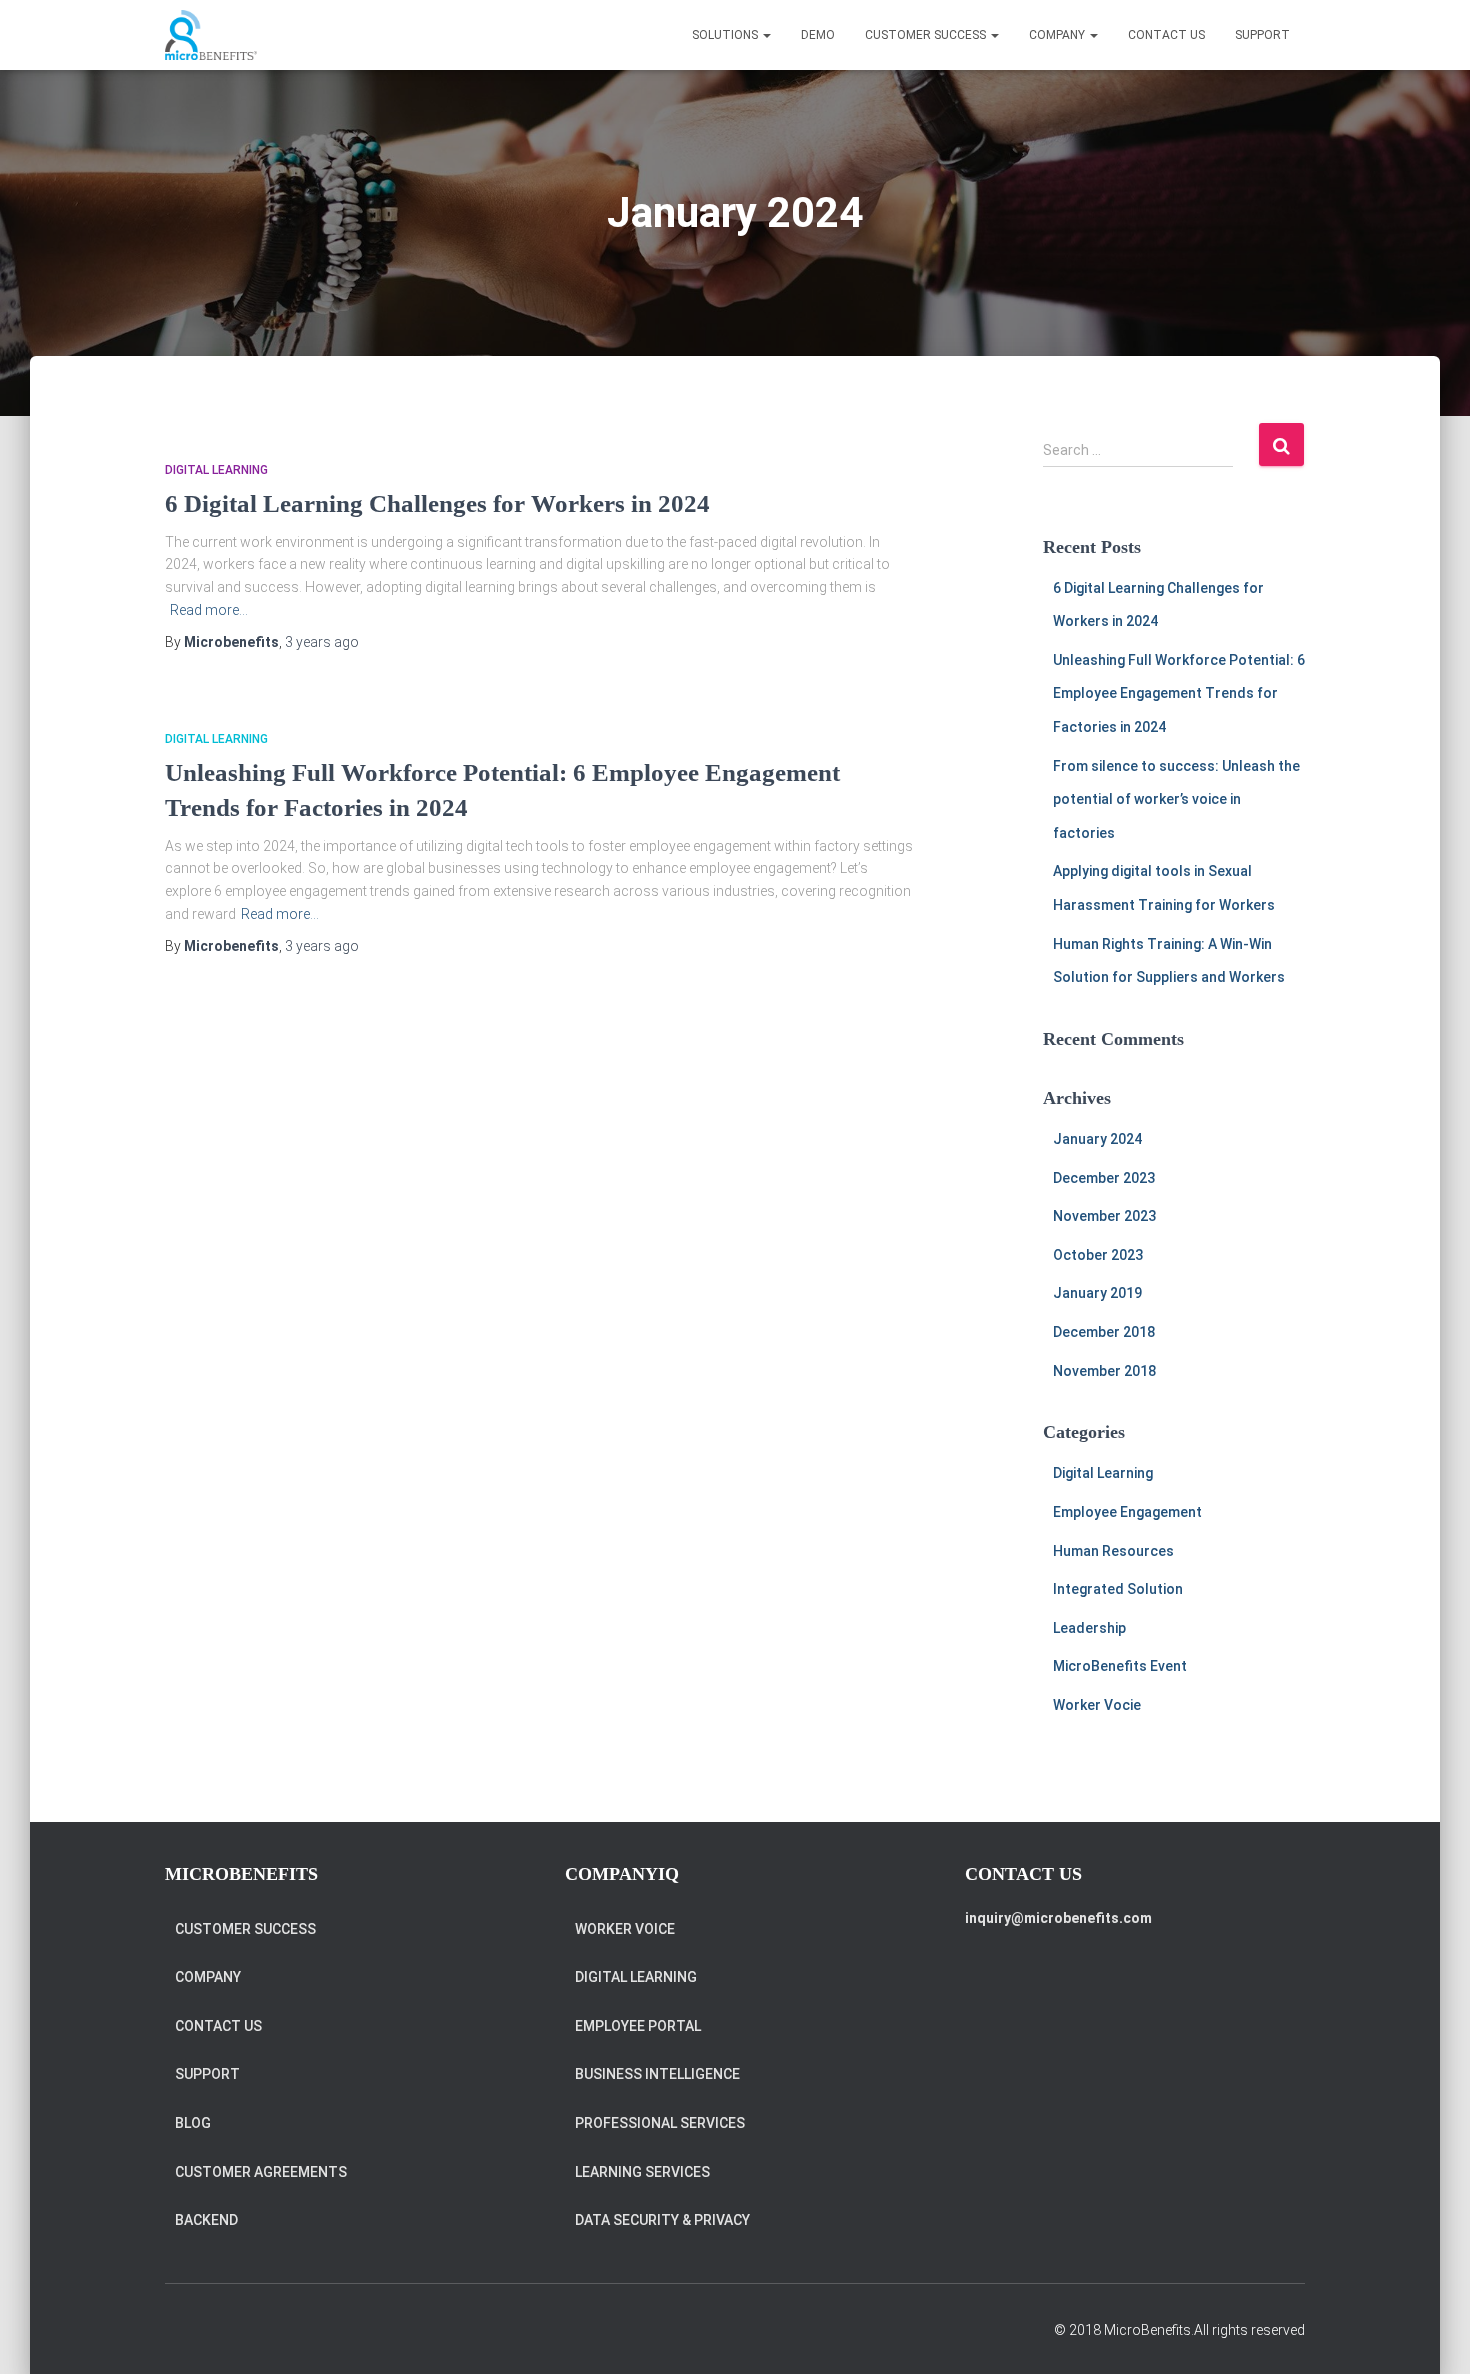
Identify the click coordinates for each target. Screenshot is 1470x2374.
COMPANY (1058, 35)
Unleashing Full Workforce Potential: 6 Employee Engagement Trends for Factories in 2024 (1179, 693)
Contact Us (1166, 35)
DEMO (818, 35)
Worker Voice (625, 1929)
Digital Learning (216, 470)
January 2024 (1097, 1139)
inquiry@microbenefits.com (1058, 1918)
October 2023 (1098, 1255)
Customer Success (927, 35)
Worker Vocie (1097, 1705)
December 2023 (1104, 1178)
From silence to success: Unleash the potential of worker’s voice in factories (1176, 799)
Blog (193, 2123)
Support (1262, 35)
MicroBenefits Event (1120, 1666)
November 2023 (1104, 1216)
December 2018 (1104, 1332)
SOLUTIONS (726, 35)
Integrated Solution (1118, 1589)
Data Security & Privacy (662, 2220)
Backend (206, 2220)
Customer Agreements (261, 2172)
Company (208, 1977)
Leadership (1089, 1628)
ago (322, 642)
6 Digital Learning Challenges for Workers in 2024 (437, 503)
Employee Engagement (1127, 1512)
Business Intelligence (657, 2074)
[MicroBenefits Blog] (211, 35)
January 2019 (1097, 1293)
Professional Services (660, 2123)
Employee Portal (638, 2026)
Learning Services (642, 2172)
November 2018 (1104, 1371)
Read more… (209, 610)
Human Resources (1113, 1551)
